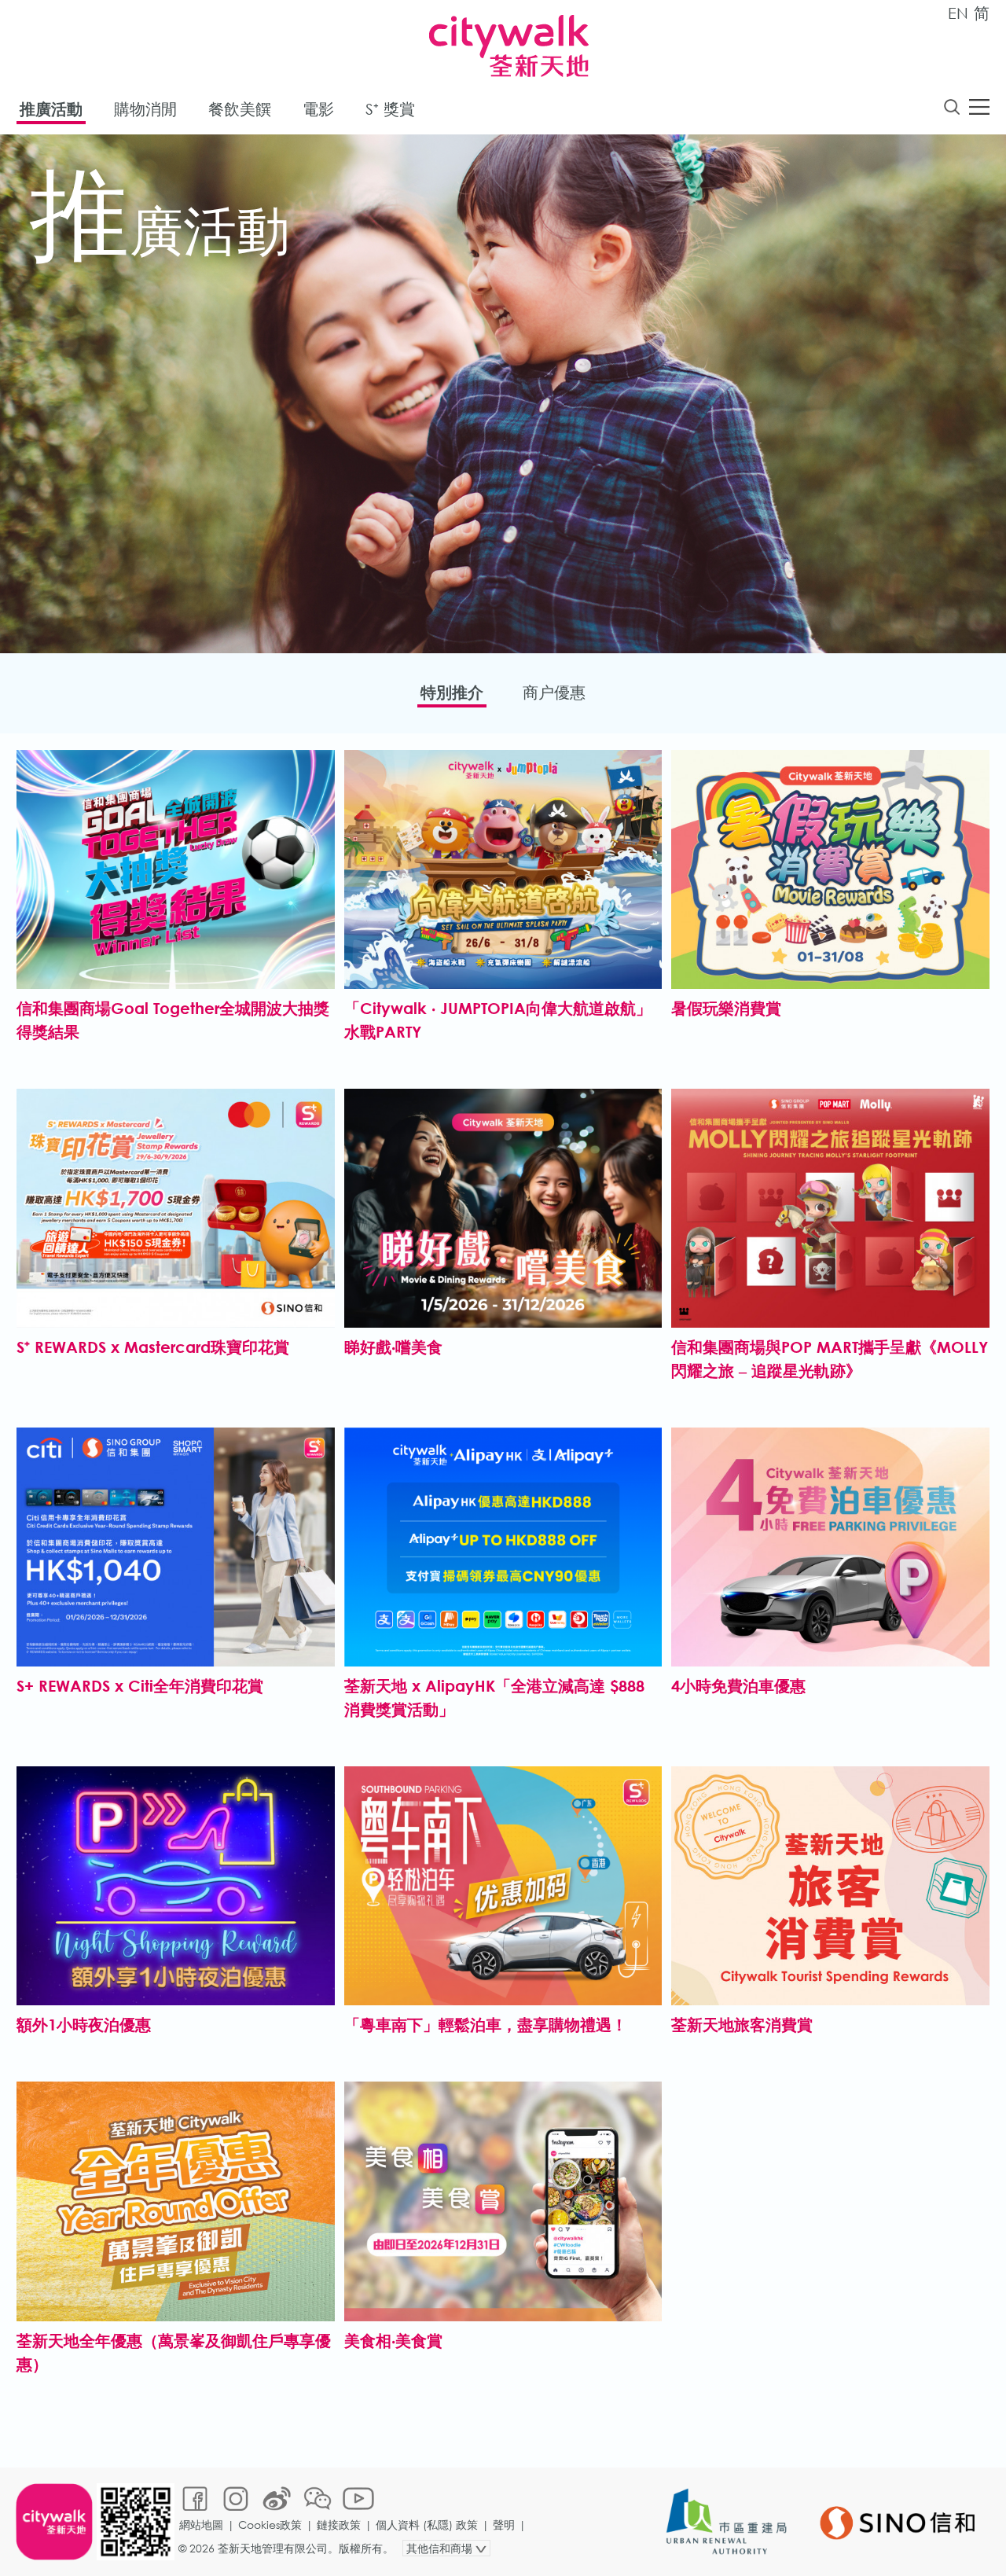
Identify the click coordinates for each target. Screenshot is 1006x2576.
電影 (318, 109)
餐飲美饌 (240, 109)
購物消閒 (145, 109)
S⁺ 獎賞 (390, 109)
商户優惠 (554, 692)
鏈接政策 (339, 2525)
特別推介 (452, 692)
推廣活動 (51, 109)
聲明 (504, 2525)
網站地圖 (201, 2525)
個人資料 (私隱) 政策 (427, 2525)
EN (958, 13)
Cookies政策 (270, 2525)
